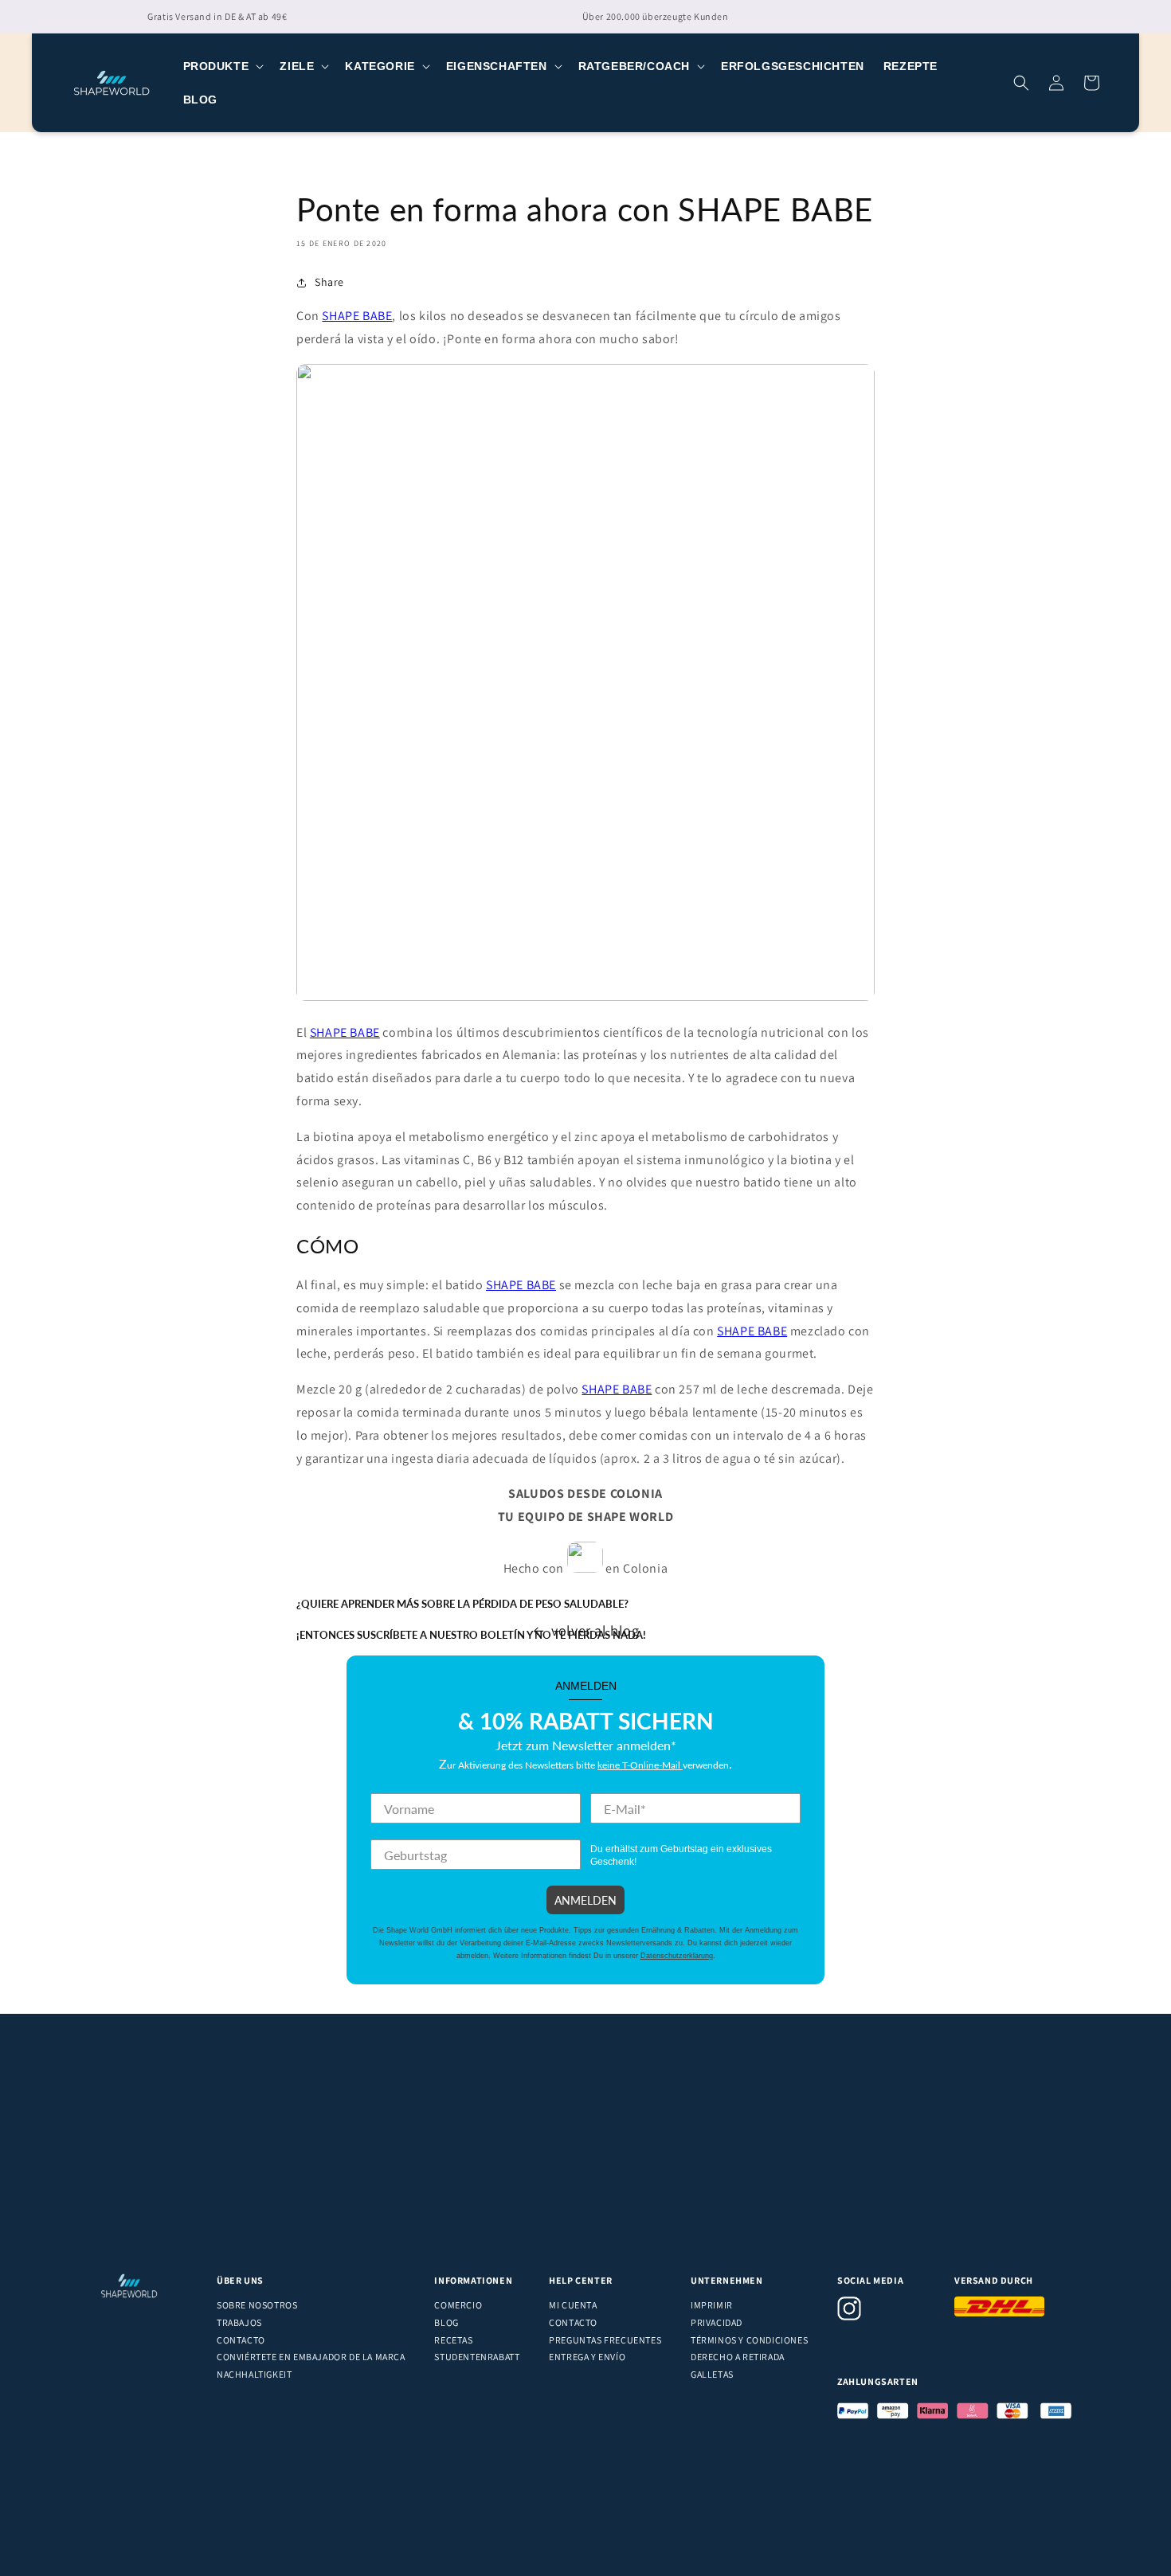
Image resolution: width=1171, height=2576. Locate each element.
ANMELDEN (585, 1900)
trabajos (239, 2322)
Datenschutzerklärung (677, 1956)
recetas (453, 2340)
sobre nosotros (257, 2305)
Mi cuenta (573, 2305)
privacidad (717, 2322)
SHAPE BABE (357, 316)
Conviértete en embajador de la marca (311, 2357)
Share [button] (329, 282)
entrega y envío (587, 2357)
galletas (712, 2374)
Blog (446, 2322)
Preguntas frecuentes (605, 2340)
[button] (222, 66)
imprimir (712, 2305)
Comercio (458, 2305)
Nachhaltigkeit (254, 2374)
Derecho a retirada (738, 2357)
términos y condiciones (749, 2340)
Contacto (241, 2340)
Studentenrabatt (477, 2357)
